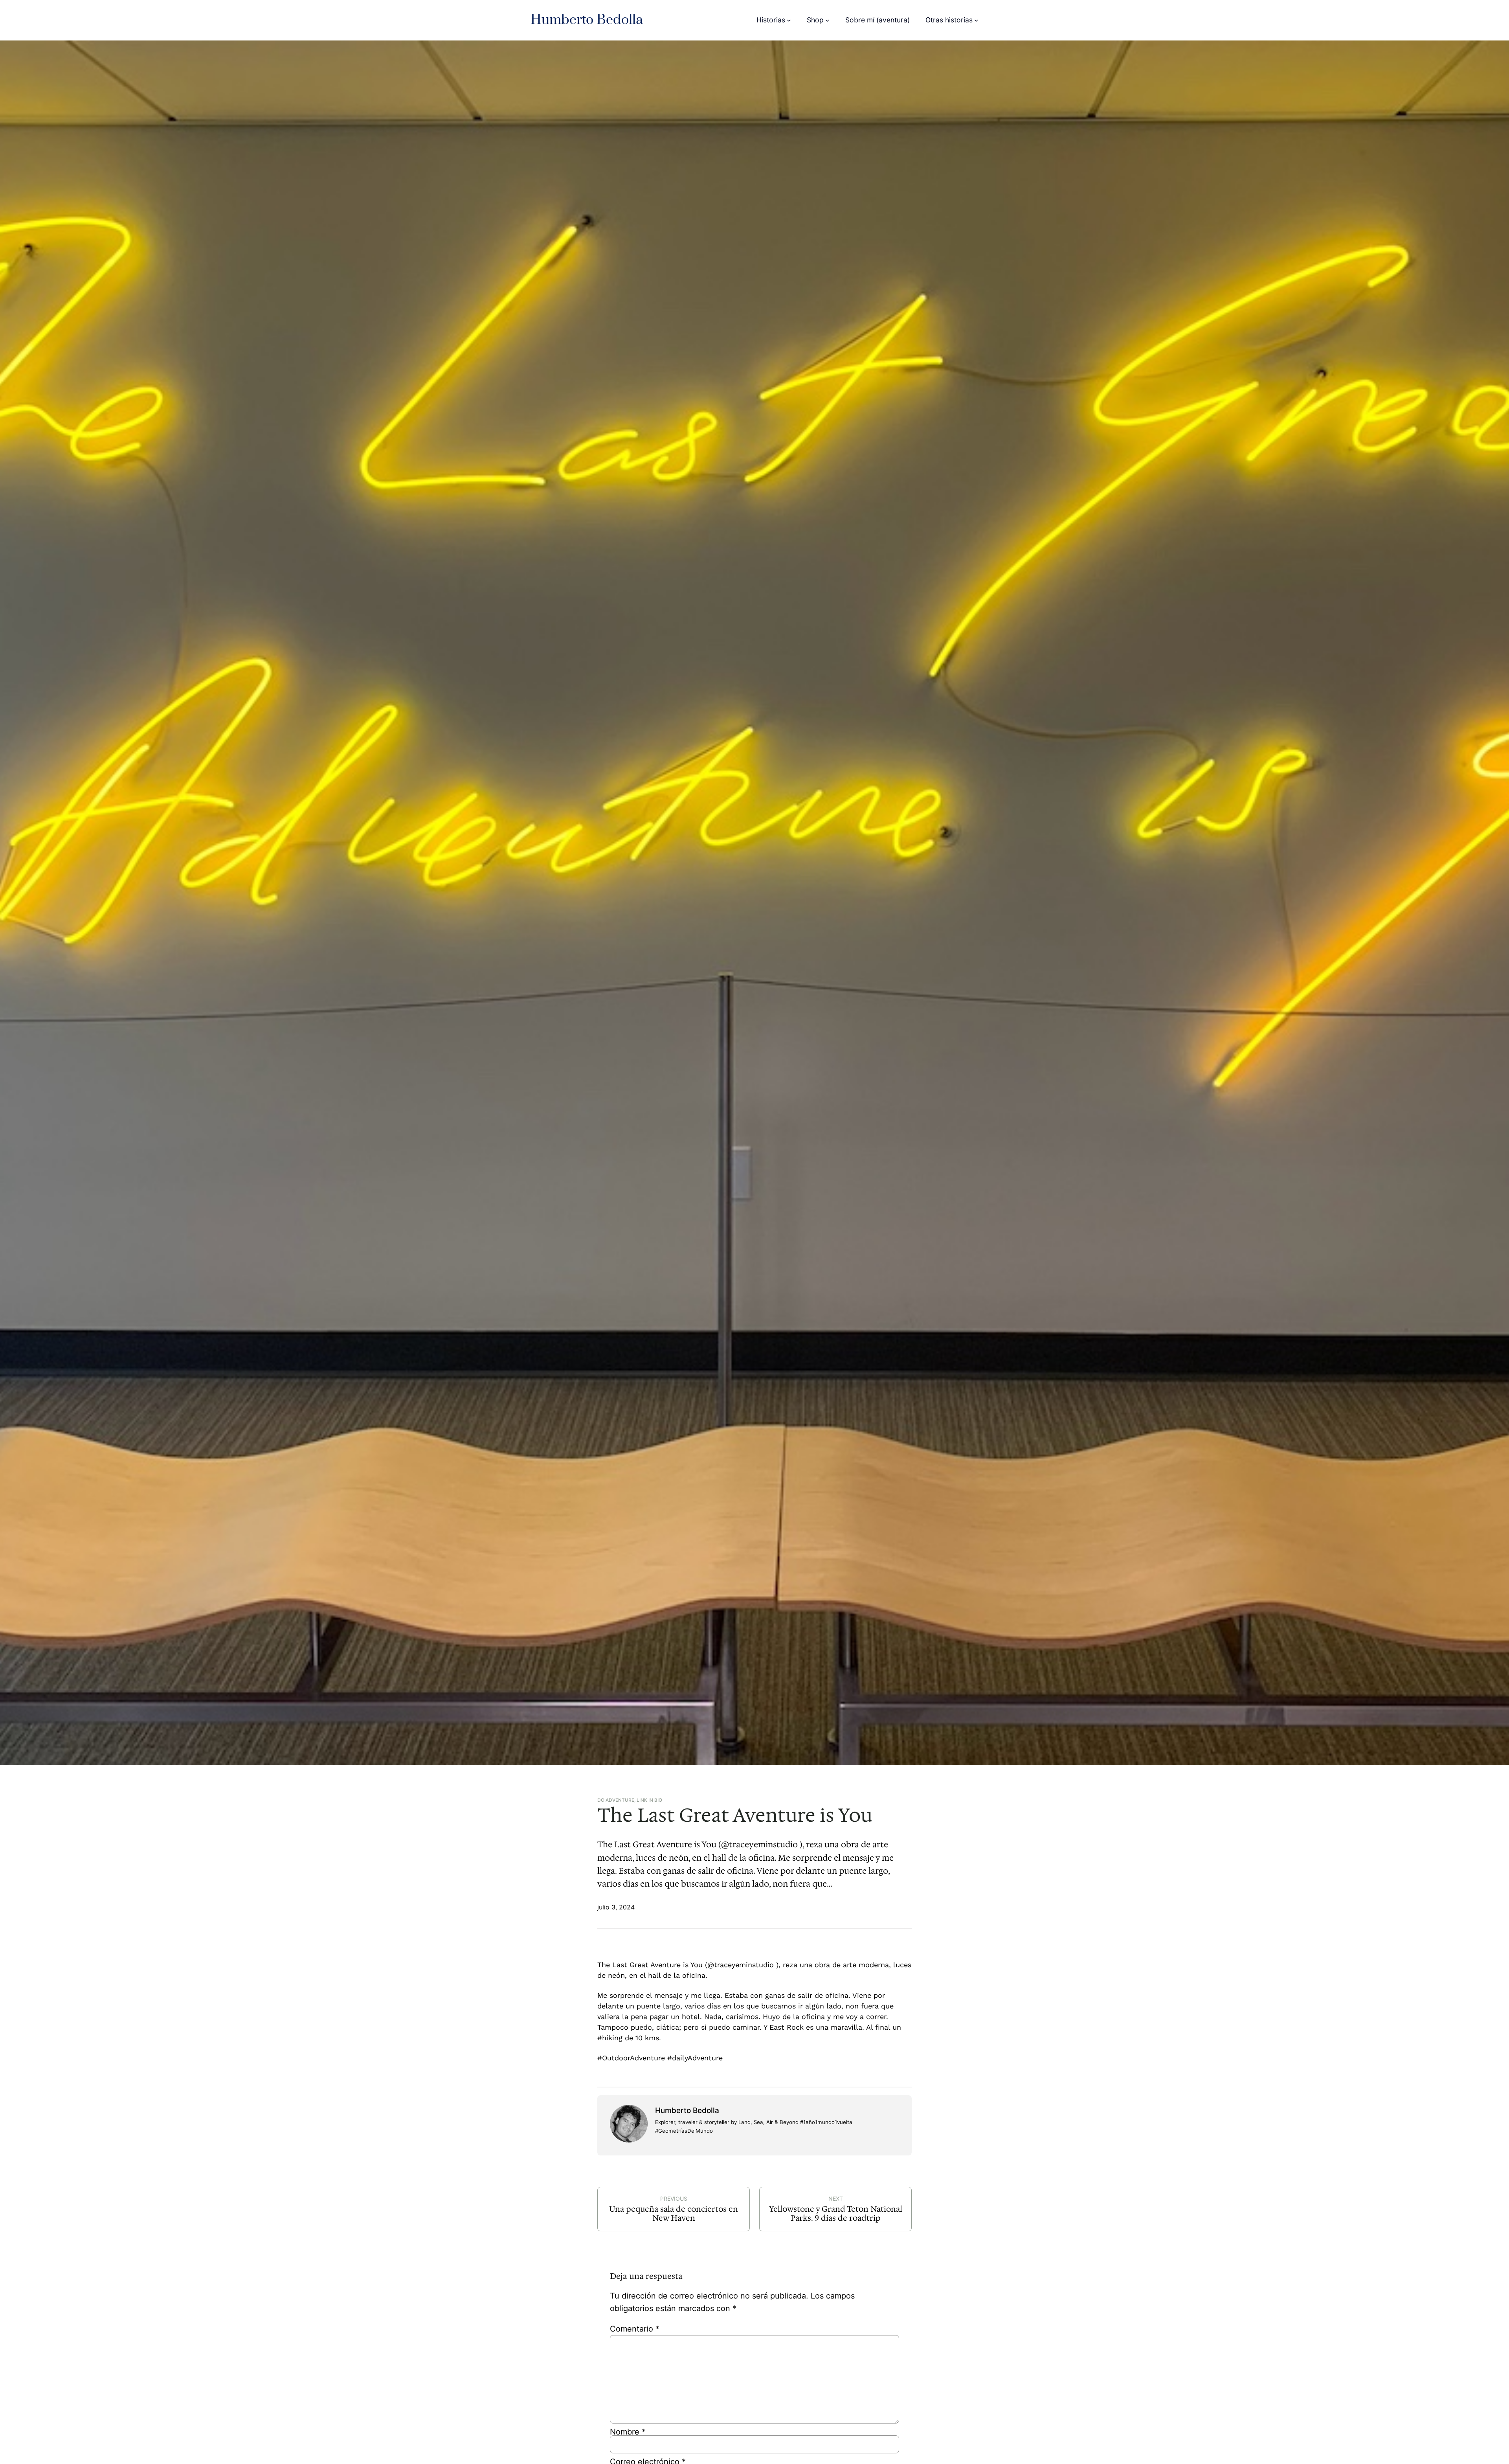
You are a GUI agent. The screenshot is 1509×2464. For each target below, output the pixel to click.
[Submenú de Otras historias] (976, 20)
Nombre (628, 2432)
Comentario (635, 2329)
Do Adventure (616, 1800)
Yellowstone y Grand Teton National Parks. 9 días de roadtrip (836, 2214)
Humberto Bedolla (587, 20)
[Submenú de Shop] (827, 20)
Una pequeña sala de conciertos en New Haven (674, 2214)
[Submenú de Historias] (789, 20)
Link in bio (649, 1800)
